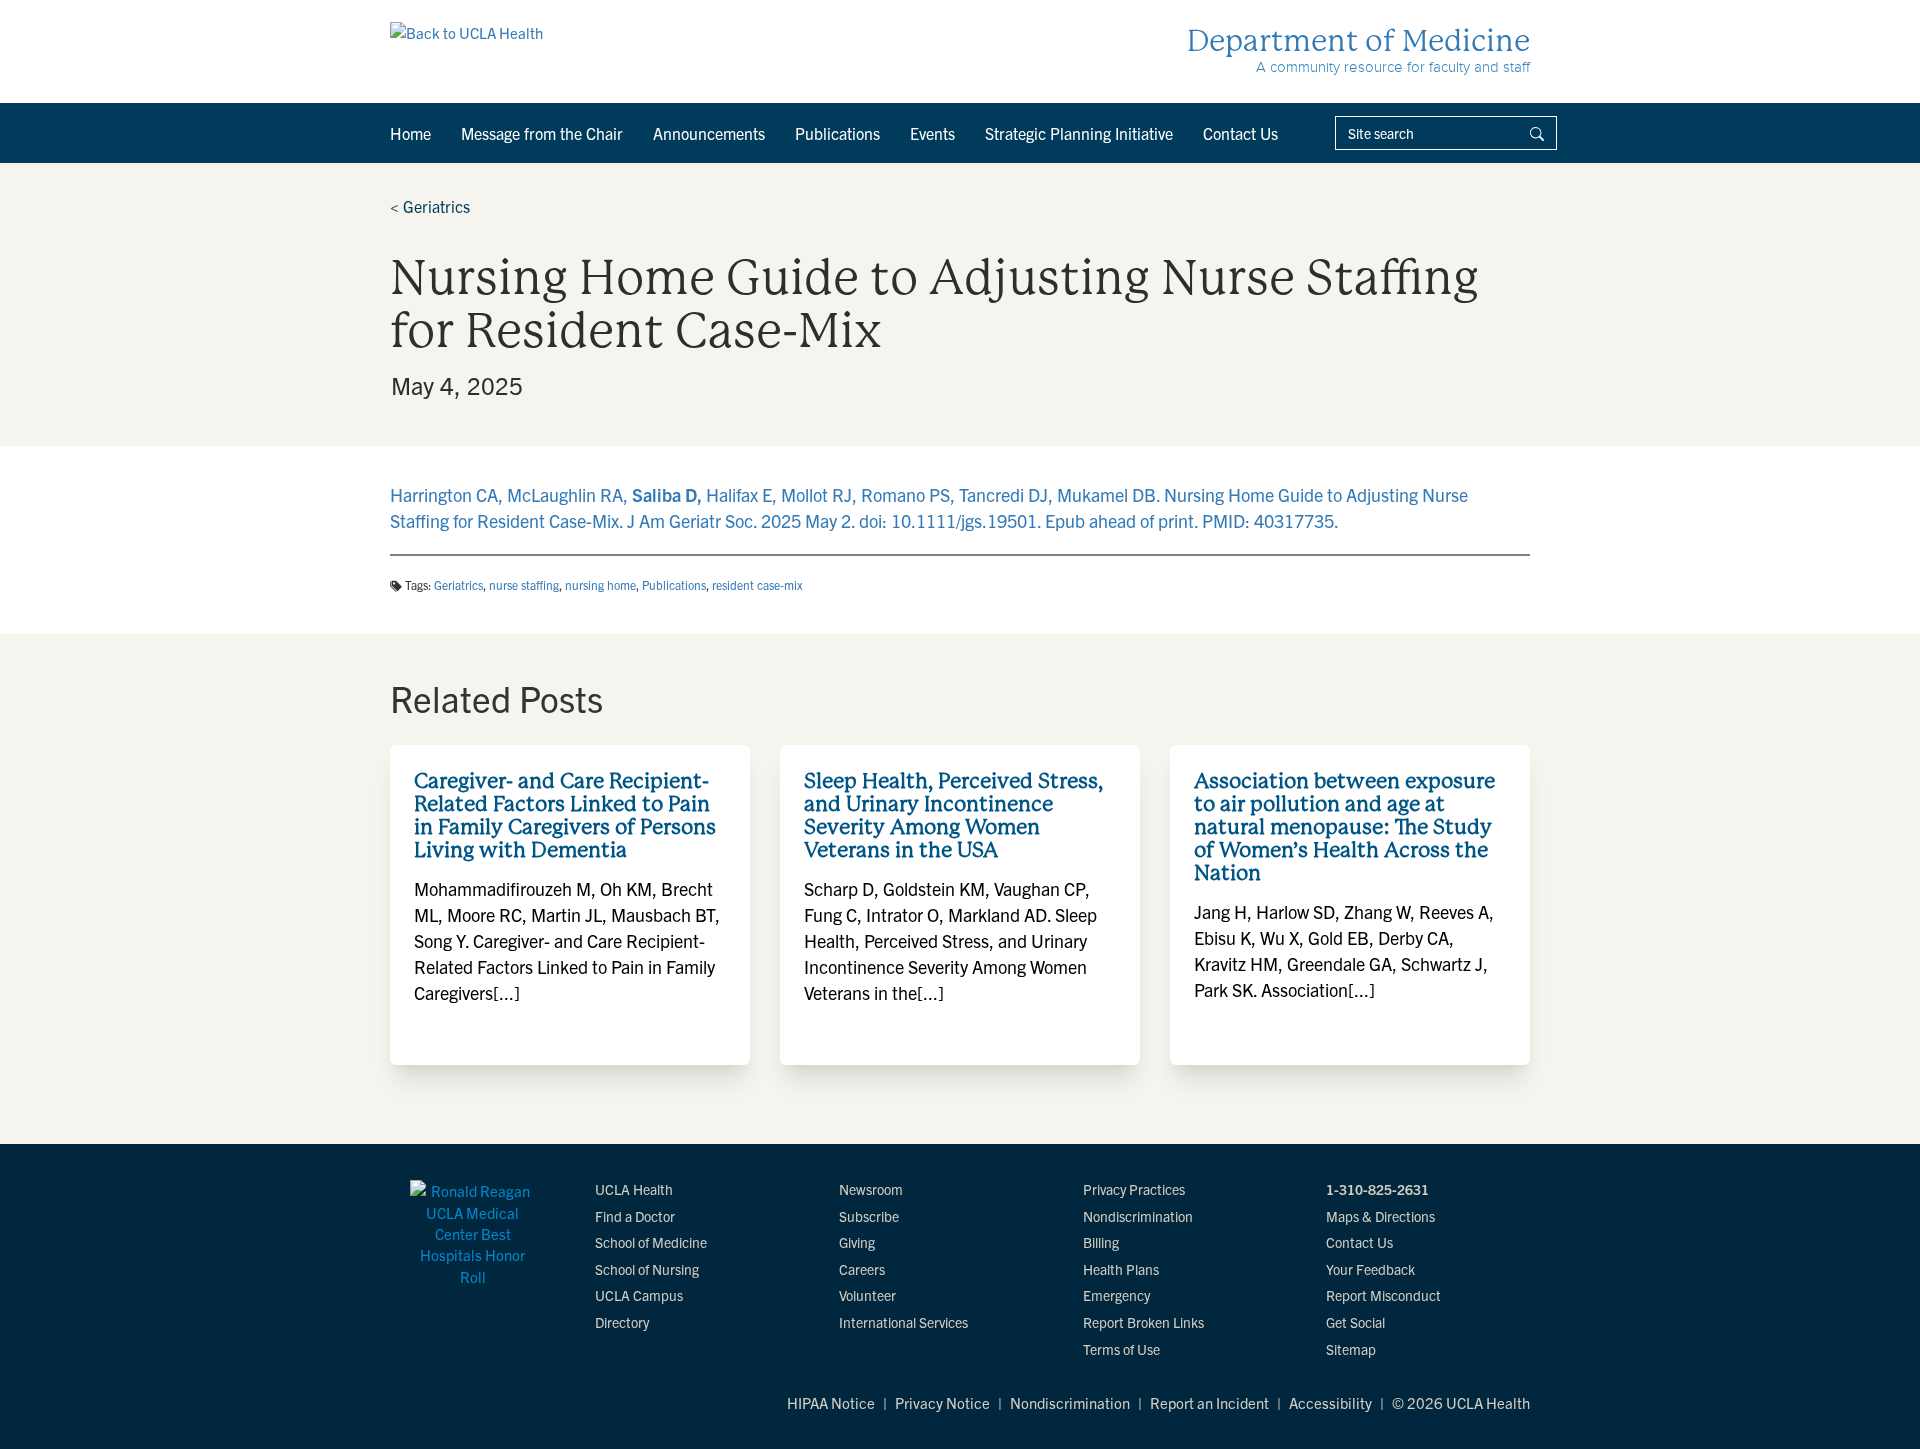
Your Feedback (1370, 1269)
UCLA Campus (639, 1295)
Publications (837, 133)
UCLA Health (634, 1189)
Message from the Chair (542, 133)
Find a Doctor (635, 1216)
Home (410, 133)
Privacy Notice (942, 1402)
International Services (903, 1322)
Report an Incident (1209, 1402)
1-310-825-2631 (1377, 1189)
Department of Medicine (1358, 40)
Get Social (1355, 1322)
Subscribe (869, 1216)
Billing (1101, 1242)
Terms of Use (1121, 1349)
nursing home (600, 584)
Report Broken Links (1143, 1322)
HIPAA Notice (831, 1402)
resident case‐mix (757, 584)
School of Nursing (647, 1269)
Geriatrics (430, 206)
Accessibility (1330, 1402)
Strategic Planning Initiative (1079, 133)
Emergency (1116, 1295)
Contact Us (1240, 133)
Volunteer (867, 1295)
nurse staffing (524, 584)
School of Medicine (651, 1242)
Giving (857, 1242)
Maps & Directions (1380, 1216)
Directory (622, 1322)
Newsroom (871, 1189)
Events (932, 133)
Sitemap (1351, 1349)
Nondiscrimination (1138, 1216)
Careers (862, 1269)
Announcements (709, 133)
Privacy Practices (1134, 1189)
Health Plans (1121, 1269)
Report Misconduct (1383, 1295)
